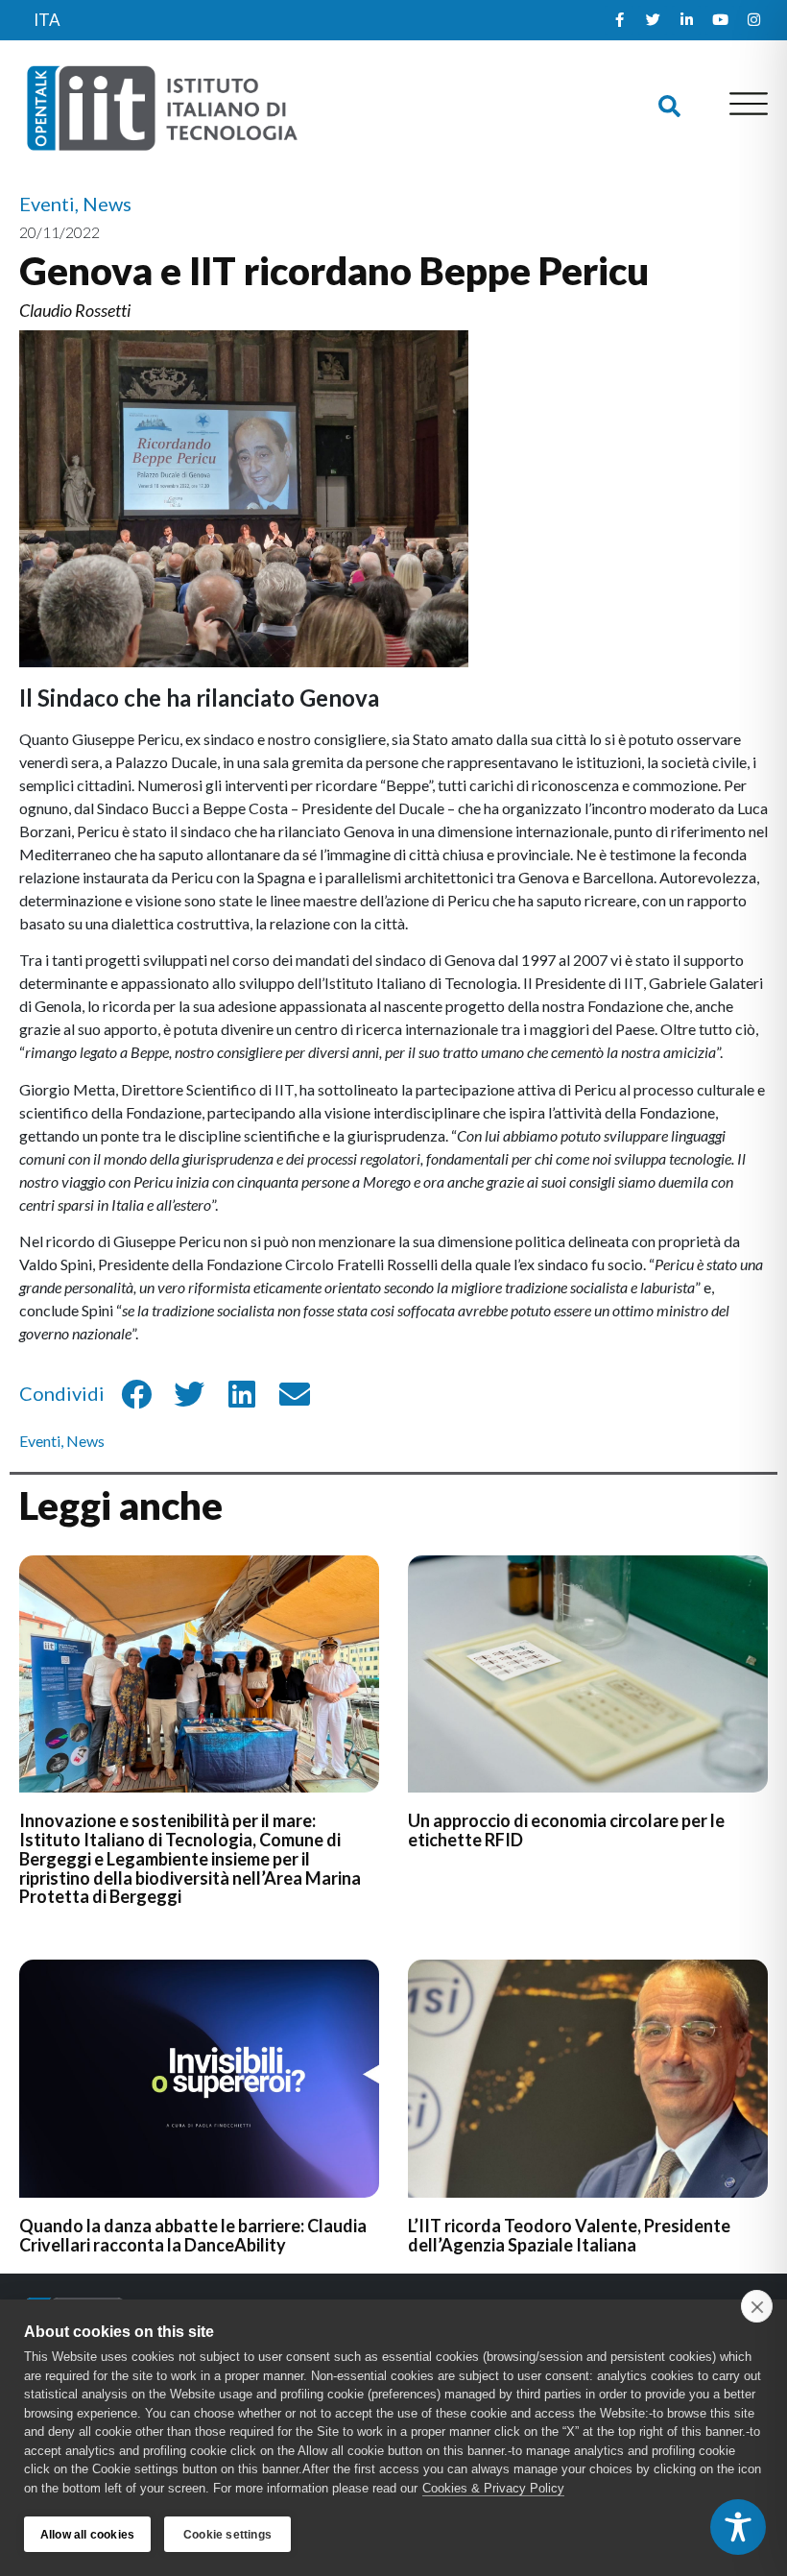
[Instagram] (753, 20)
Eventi (40, 1441)
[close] (757, 2306)
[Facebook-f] (619, 20)
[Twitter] (653, 20)
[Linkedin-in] (686, 20)
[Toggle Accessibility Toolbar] (738, 2527)
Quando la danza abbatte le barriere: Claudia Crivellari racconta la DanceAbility (193, 2235)
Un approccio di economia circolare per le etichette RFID (566, 1830)
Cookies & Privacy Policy (493, 2488)
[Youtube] (720, 20)
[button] (669, 107)
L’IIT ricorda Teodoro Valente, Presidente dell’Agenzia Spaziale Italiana (569, 2235)
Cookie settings (227, 2535)
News (85, 1441)
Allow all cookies (87, 2535)
